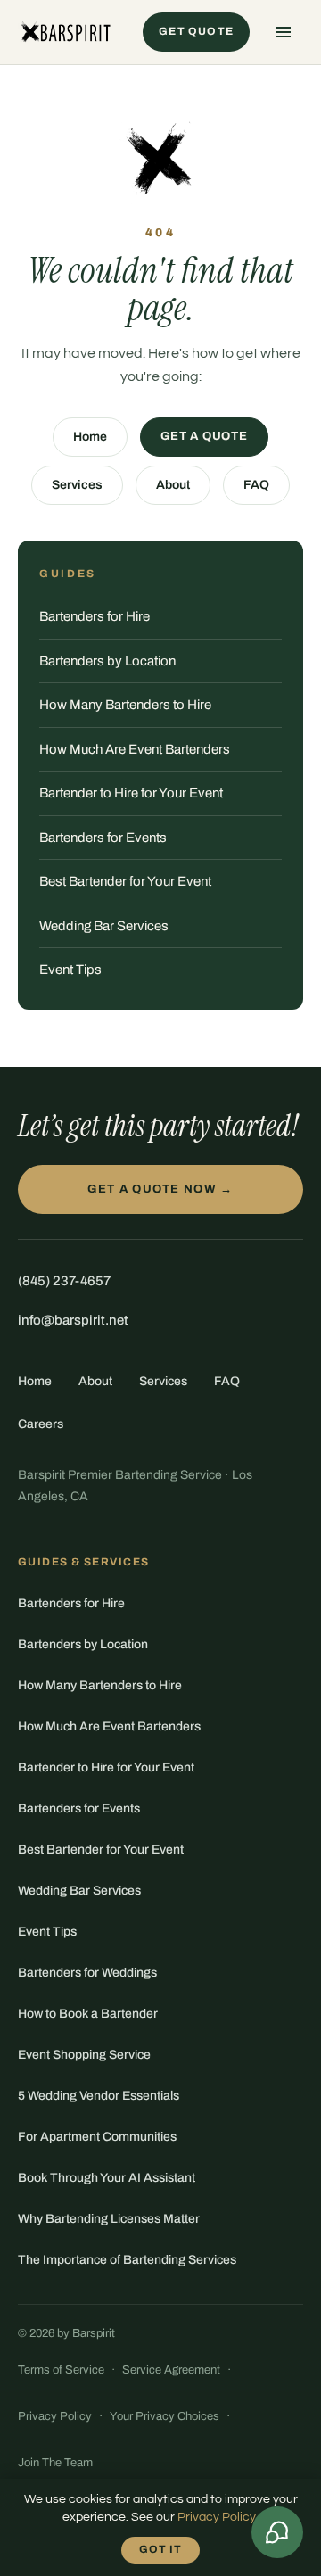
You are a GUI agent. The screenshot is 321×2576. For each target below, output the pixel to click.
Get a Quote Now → (160, 1189)
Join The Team (55, 2463)
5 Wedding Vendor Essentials (99, 2096)
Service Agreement (171, 2370)
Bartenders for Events (103, 838)
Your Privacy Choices (165, 2416)
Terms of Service (61, 2370)
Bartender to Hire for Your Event (131, 793)
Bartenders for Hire (95, 616)
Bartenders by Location (107, 661)
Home (90, 437)
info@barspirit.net (73, 1320)
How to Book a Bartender (88, 2014)
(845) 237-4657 (64, 1281)
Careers (41, 1424)
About (173, 485)
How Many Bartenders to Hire (125, 705)
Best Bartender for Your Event (125, 881)
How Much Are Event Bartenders (135, 749)
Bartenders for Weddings (87, 1973)
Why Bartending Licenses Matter (109, 2219)
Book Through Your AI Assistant (107, 2178)
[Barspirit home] (65, 32)
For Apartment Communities (97, 2137)
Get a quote (204, 436)
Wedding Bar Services (104, 926)
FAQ (256, 485)
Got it (160, 2549)
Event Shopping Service (84, 2055)
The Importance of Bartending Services (127, 2260)
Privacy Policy (55, 2416)
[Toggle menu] (284, 32)
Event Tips (70, 970)
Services (77, 485)
